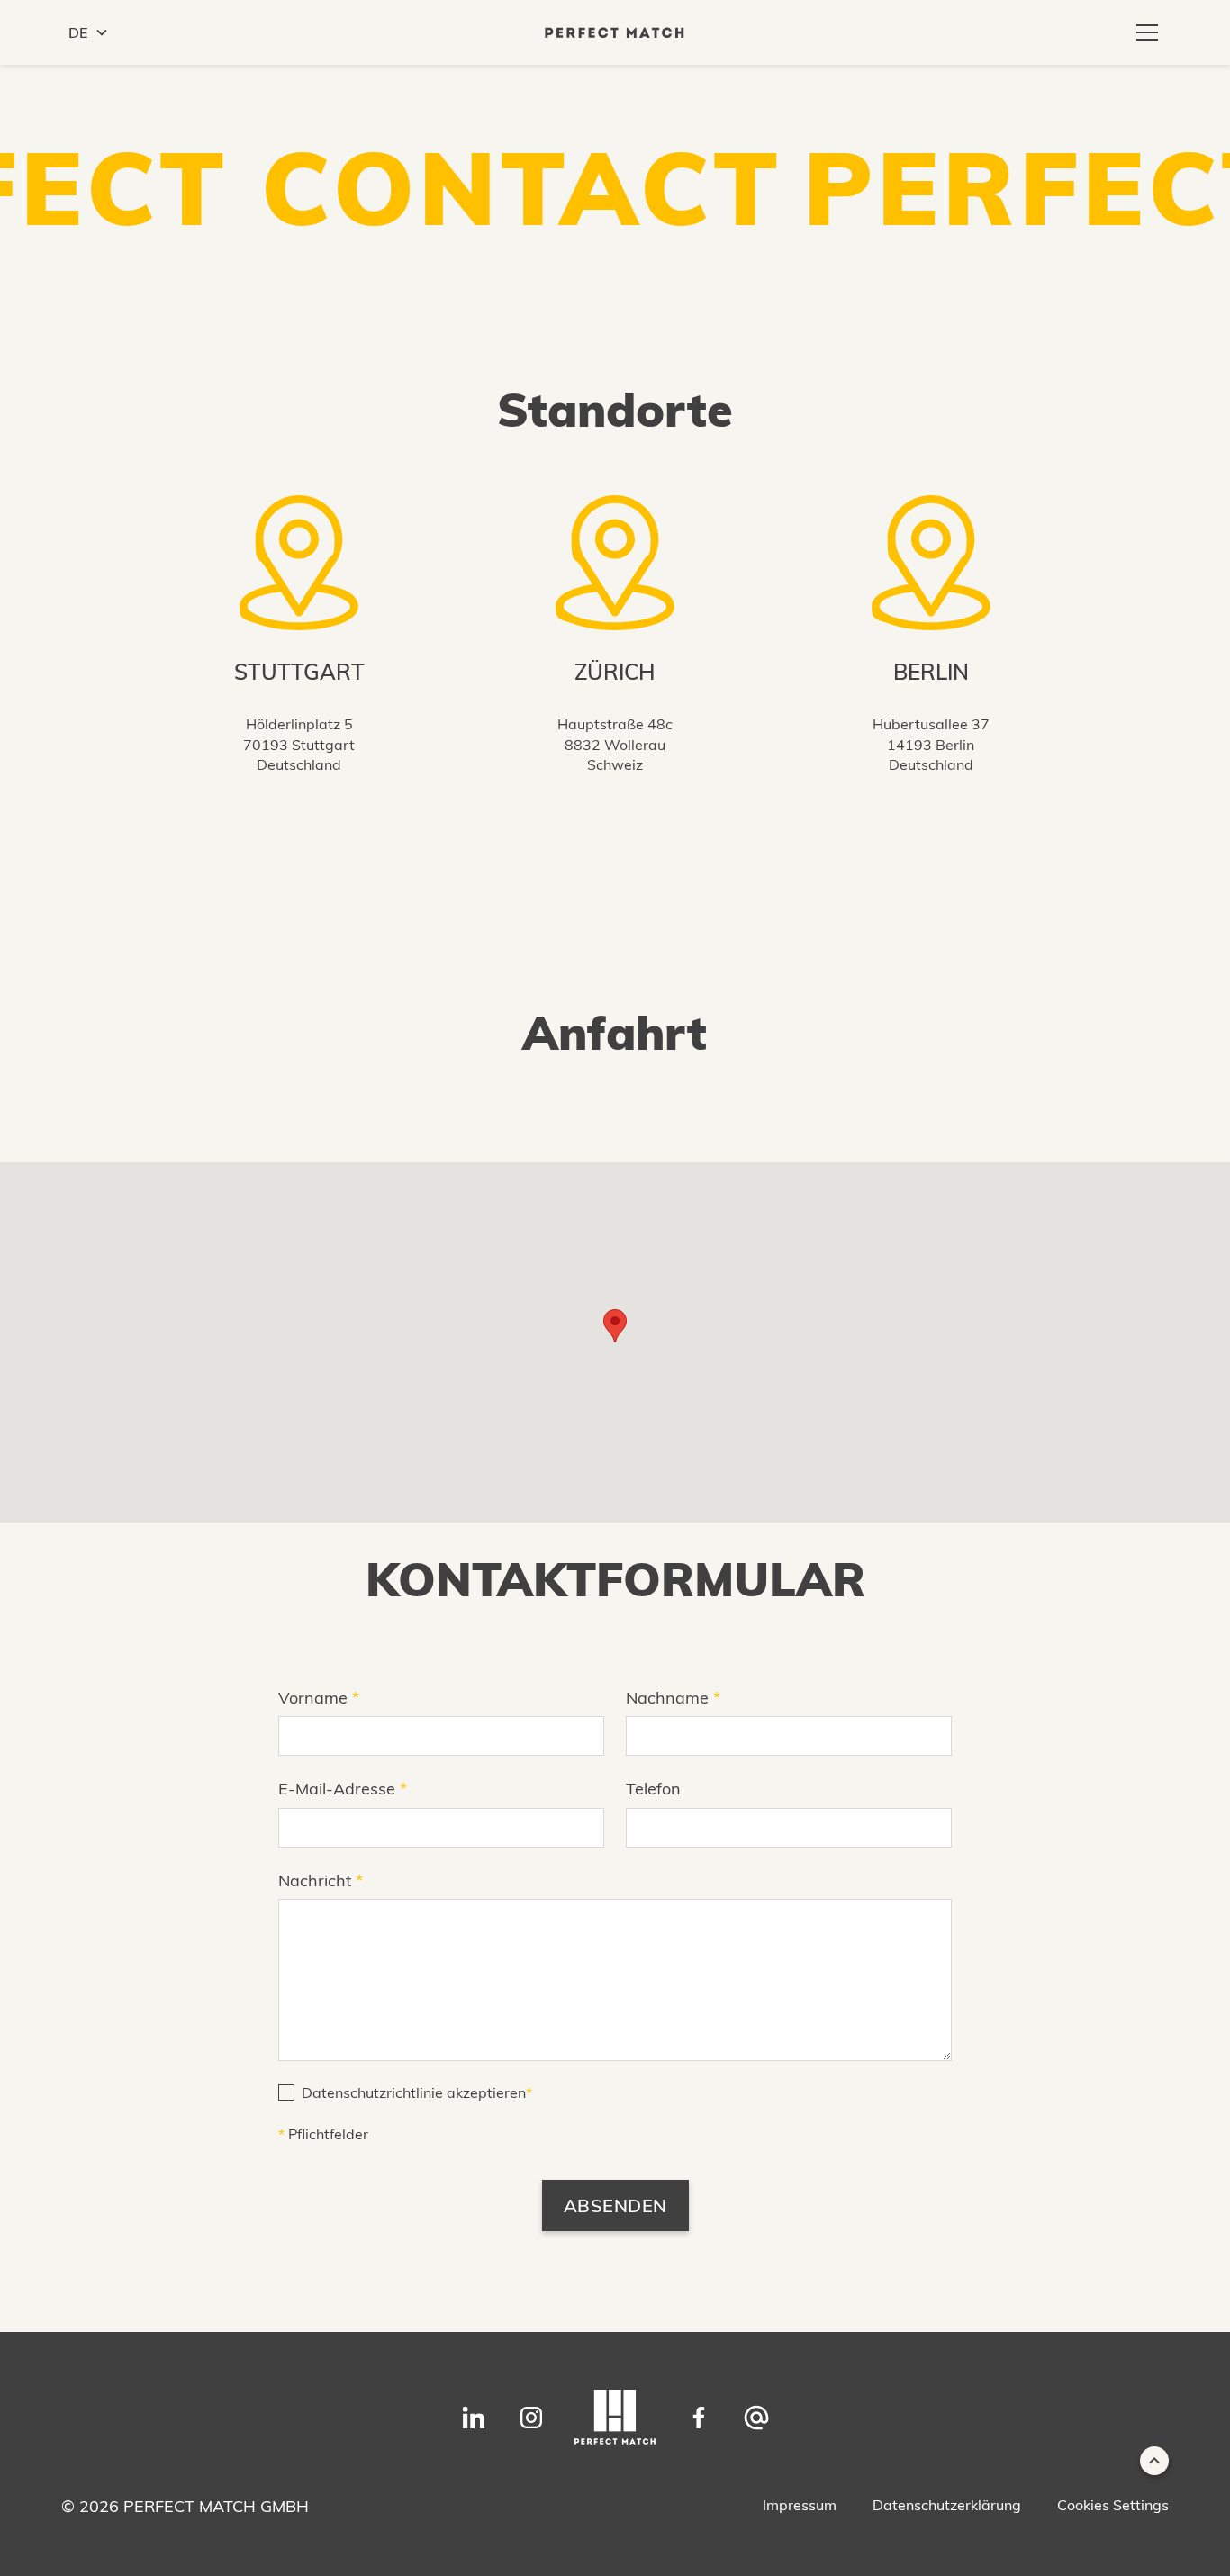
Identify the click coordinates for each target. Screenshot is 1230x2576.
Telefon (653, 1789)
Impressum (800, 2505)
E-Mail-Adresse (343, 1789)
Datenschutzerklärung (947, 2505)
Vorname (319, 1698)
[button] (89, 32)
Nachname (673, 1698)
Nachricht (321, 1880)
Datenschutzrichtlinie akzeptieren (417, 2092)
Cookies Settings (1113, 2505)
